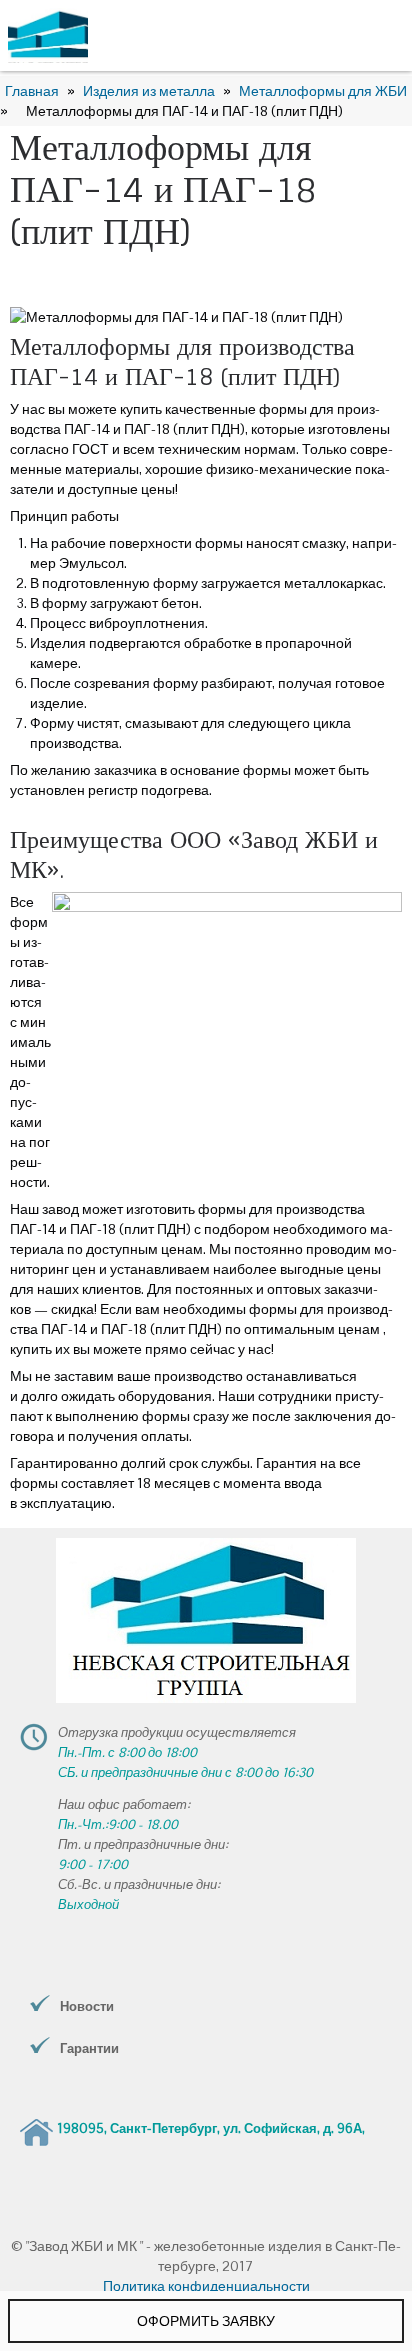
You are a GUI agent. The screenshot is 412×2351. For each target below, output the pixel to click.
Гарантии (89, 2048)
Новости (87, 2006)
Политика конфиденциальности (206, 2286)
